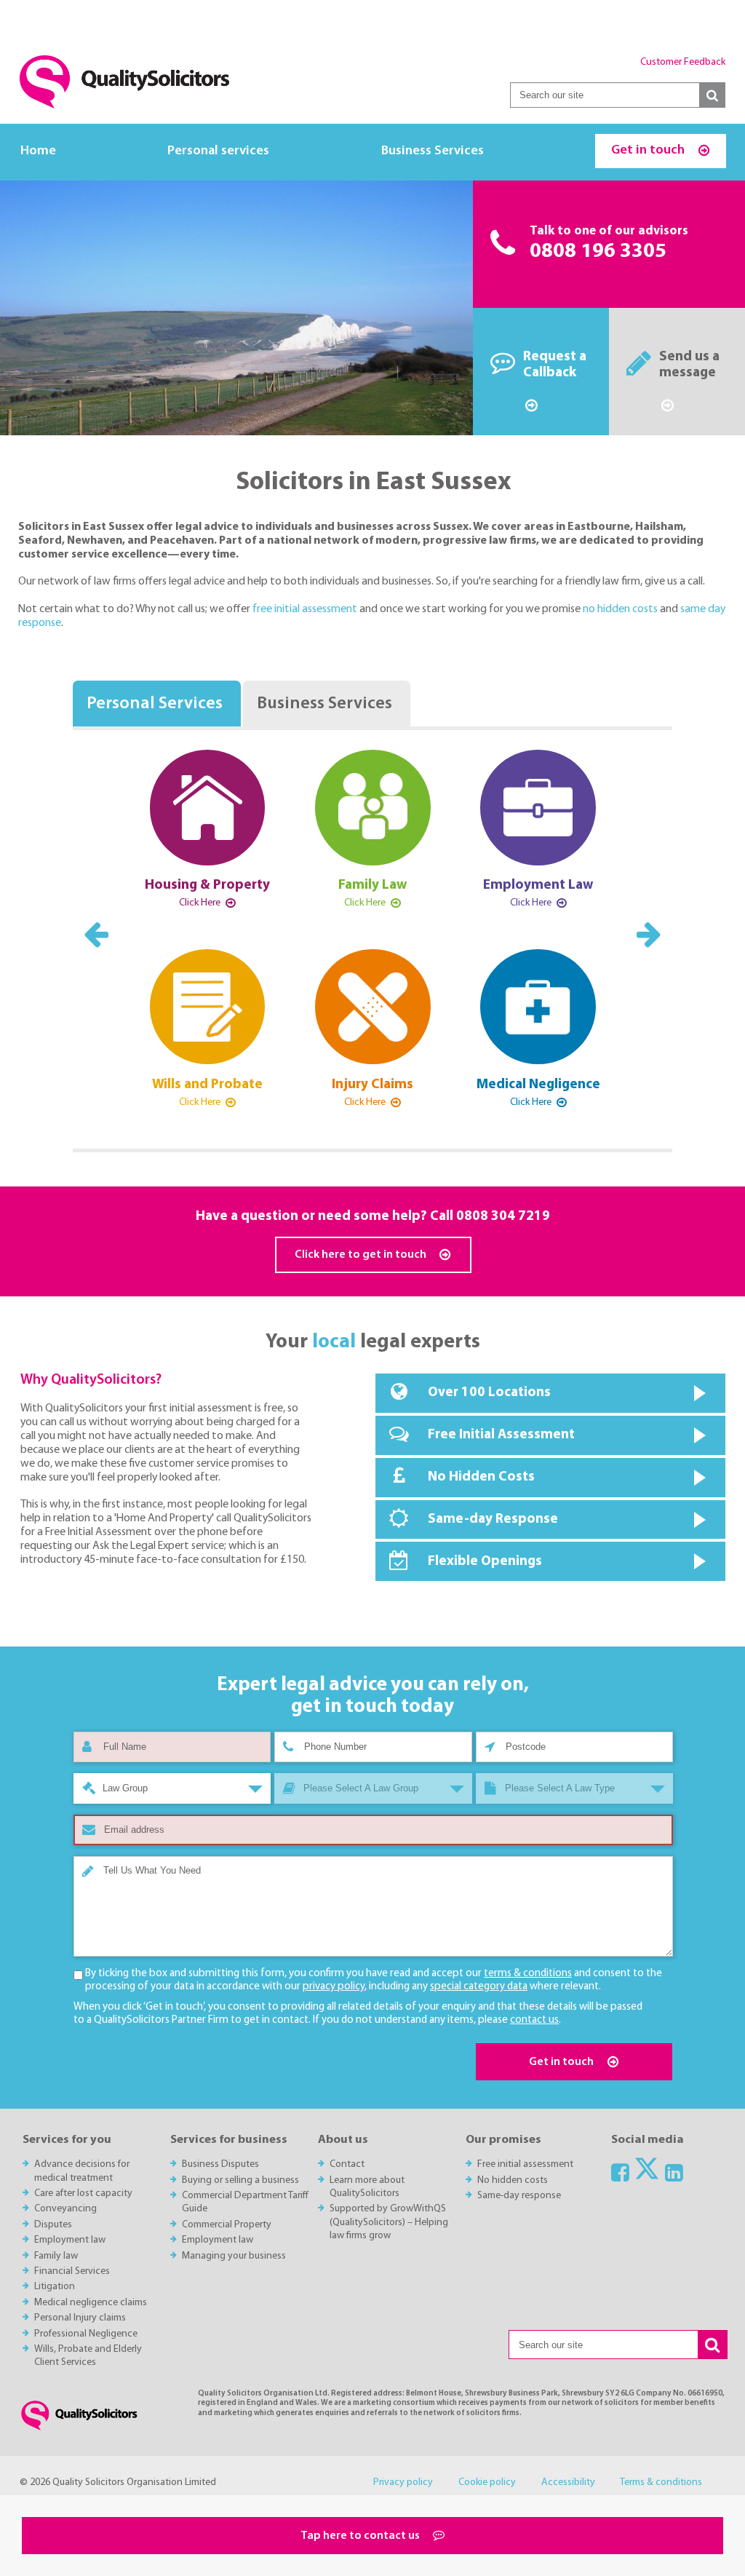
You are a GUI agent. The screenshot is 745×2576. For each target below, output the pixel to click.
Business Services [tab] (324, 704)
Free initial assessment (525, 2164)
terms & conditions (528, 1974)
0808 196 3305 (598, 252)
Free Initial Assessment (501, 1435)
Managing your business (234, 2256)
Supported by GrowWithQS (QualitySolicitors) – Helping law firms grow (389, 2222)
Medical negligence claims (91, 2303)
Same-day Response (493, 1519)
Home (38, 151)
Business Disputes (220, 2164)
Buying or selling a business (240, 2180)
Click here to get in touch (362, 1255)
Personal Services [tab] (155, 704)
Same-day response (519, 2196)
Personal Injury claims (80, 2318)
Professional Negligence (86, 2334)
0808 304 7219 (503, 1217)
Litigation (55, 2287)
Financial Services (72, 2271)
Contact (347, 2164)
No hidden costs (513, 2180)
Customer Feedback (683, 62)
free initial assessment (306, 609)
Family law (56, 2256)
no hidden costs (621, 609)
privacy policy (334, 1987)
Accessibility (568, 2482)
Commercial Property (227, 2225)
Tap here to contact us (361, 2536)
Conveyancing (65, 2209)
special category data (479, 1987)
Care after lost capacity (83, 2193)
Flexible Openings (485, 1562)
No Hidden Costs (481, 1477)
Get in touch (649, 150)
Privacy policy (403, 2482)
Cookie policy (487, 2482)
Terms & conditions (661, 2482)
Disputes (53, 2225)
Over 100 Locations (489, 1393)
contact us (534, 2020)
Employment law (70, 2240)
